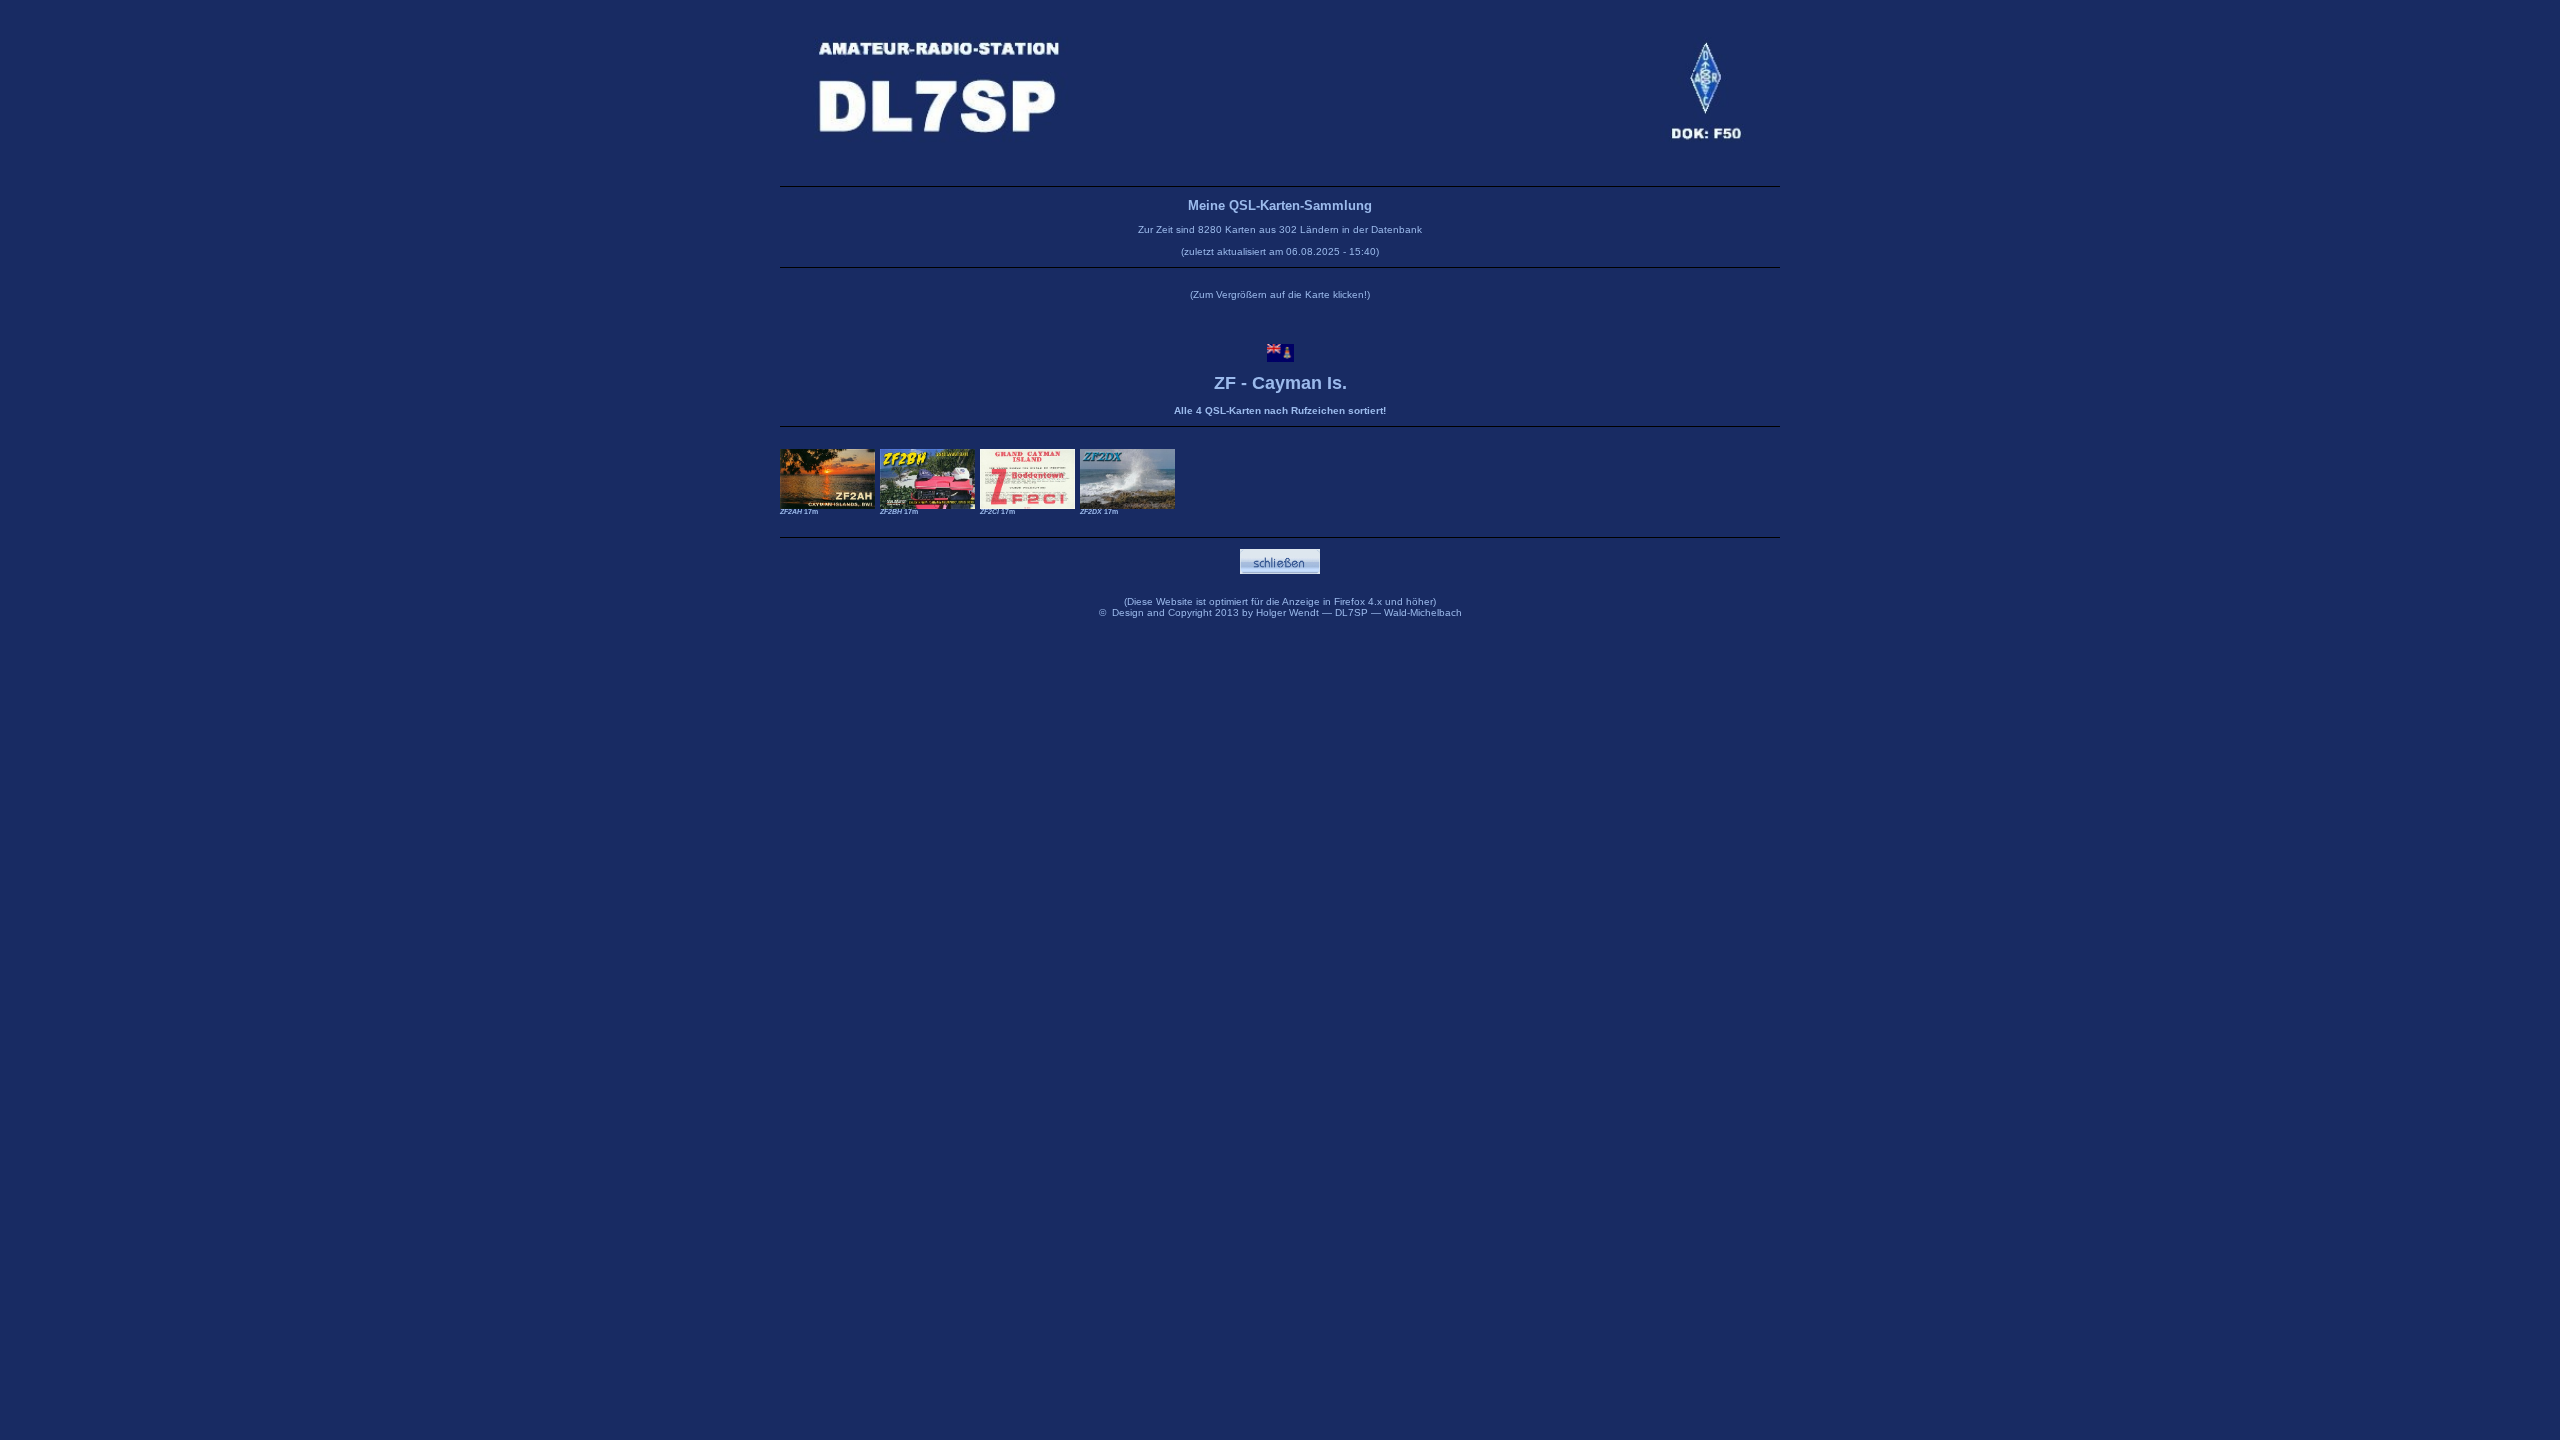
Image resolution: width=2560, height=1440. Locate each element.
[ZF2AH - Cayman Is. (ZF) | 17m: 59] (827, 475)
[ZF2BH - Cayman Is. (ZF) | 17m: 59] (927, 475)
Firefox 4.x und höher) (1385, 601)
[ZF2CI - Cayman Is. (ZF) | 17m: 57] (1027, 475)
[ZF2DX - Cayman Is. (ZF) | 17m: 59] (1127, 475)
